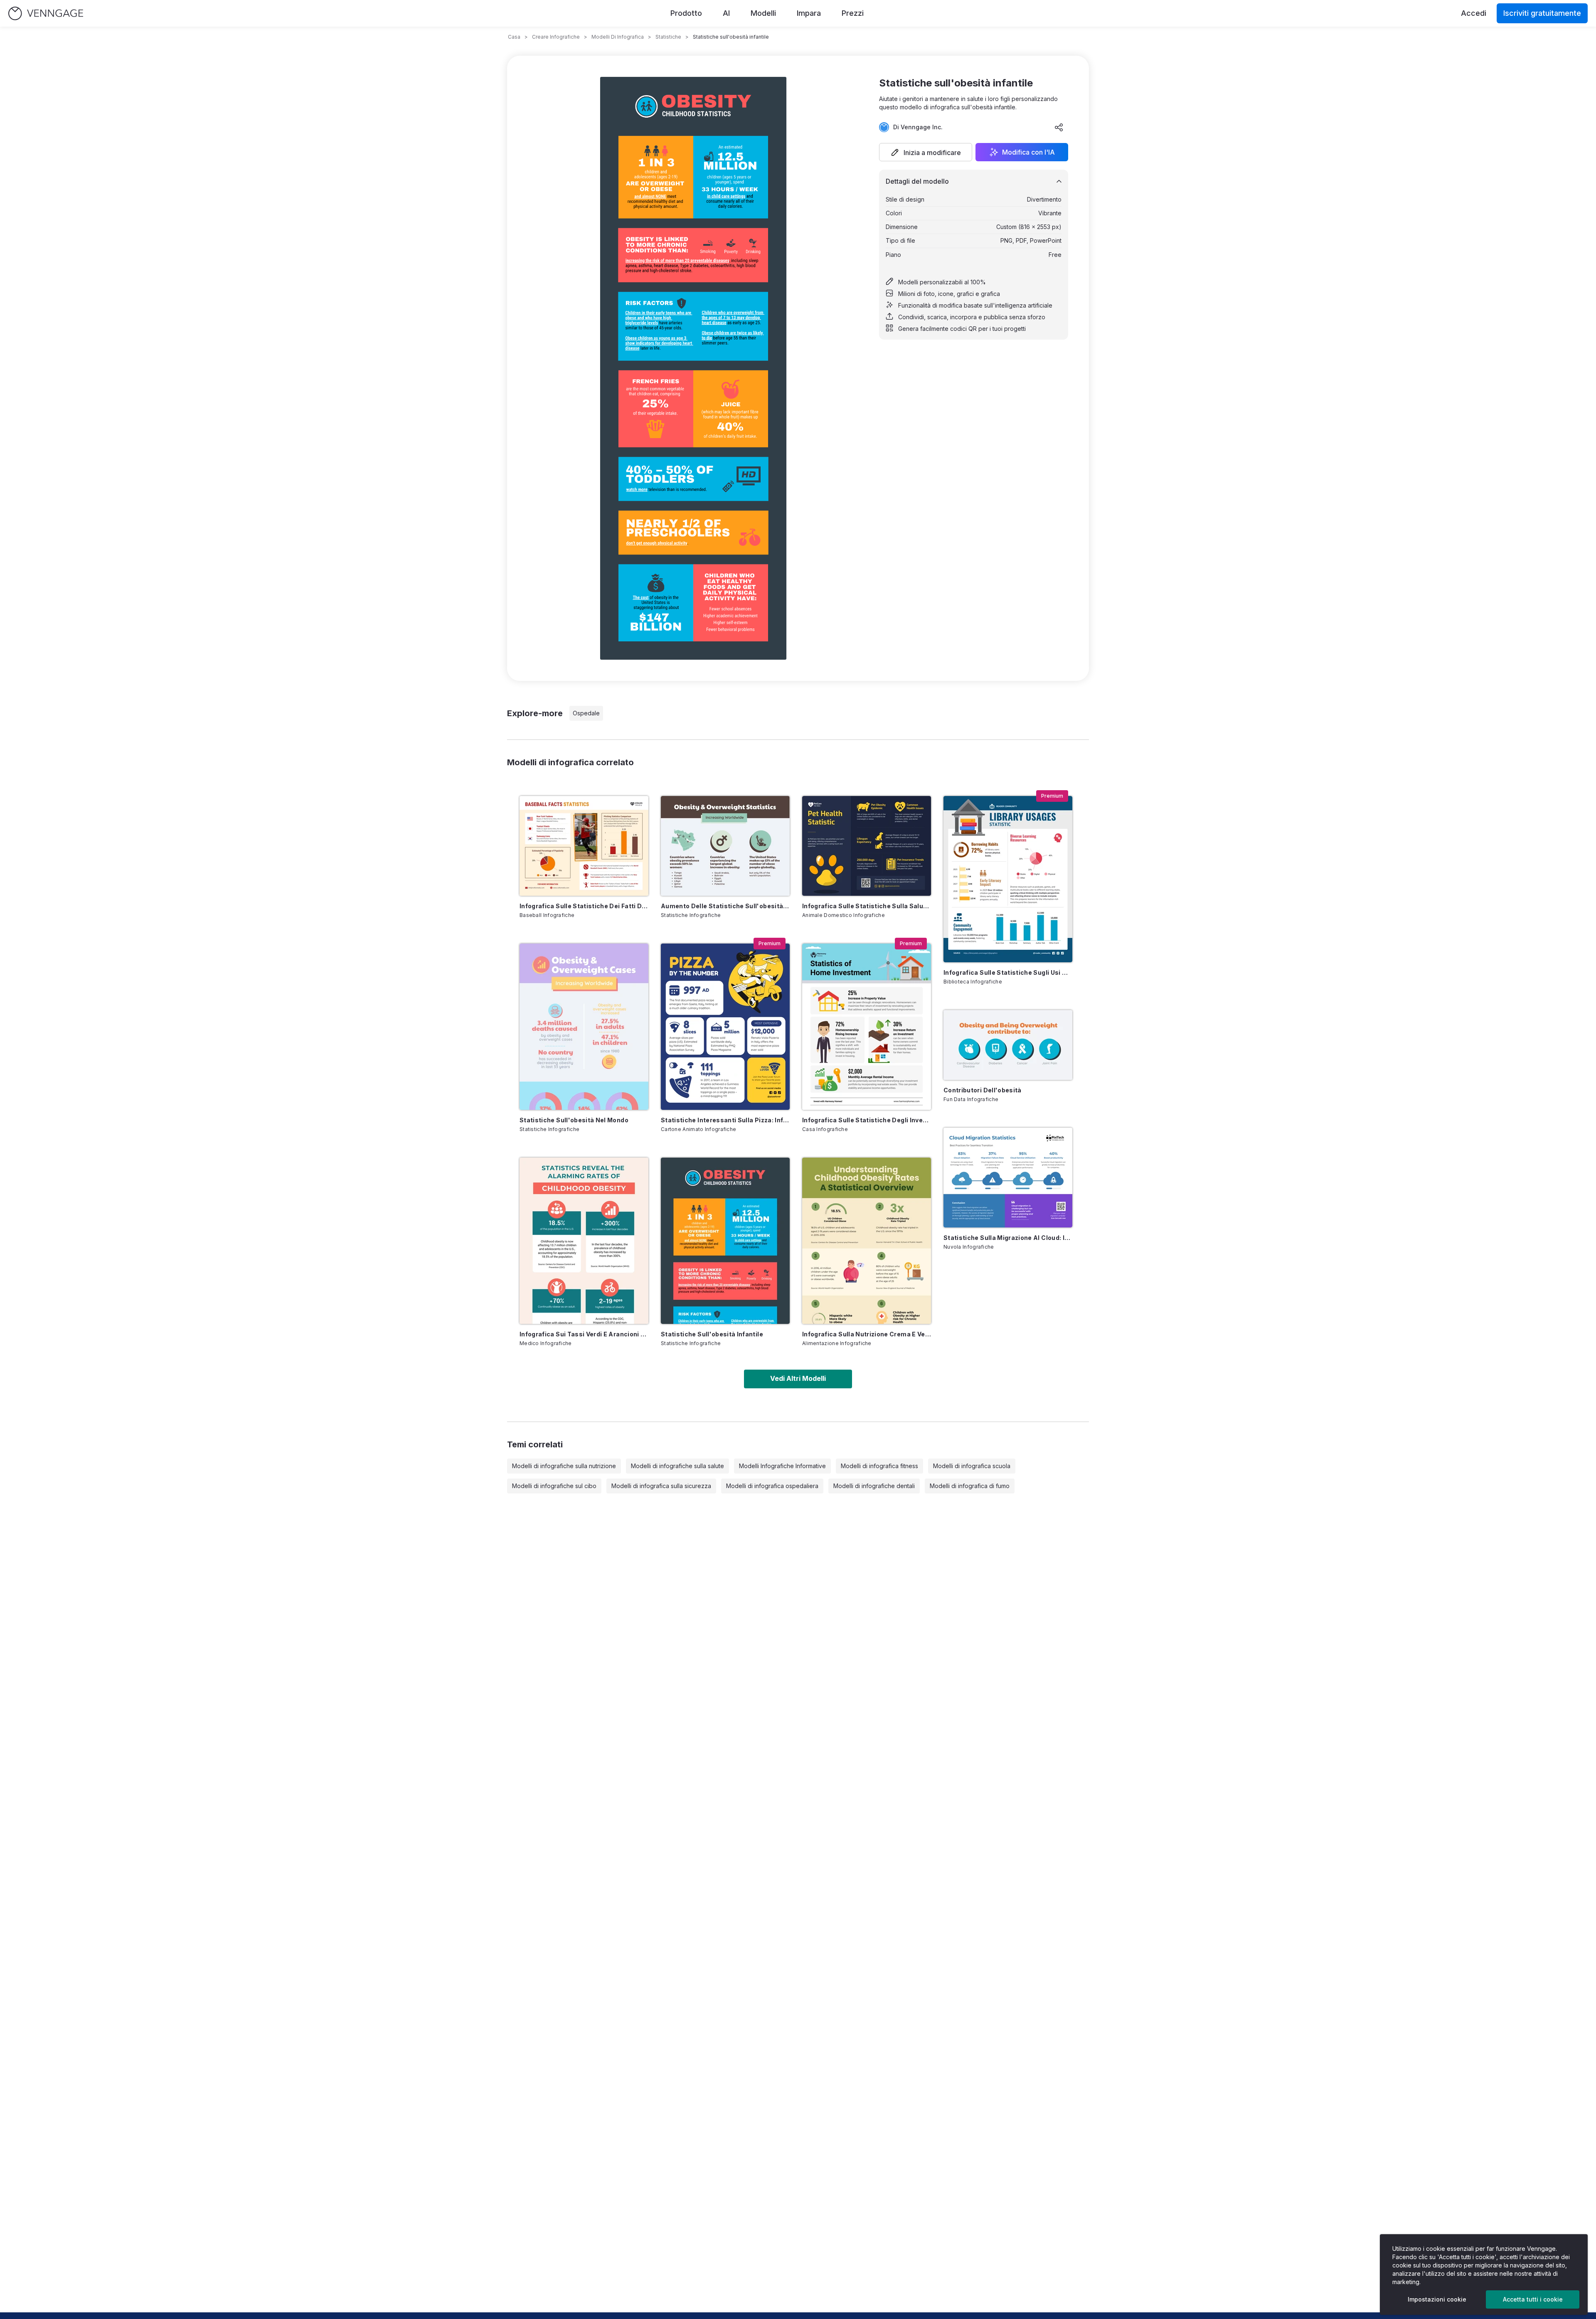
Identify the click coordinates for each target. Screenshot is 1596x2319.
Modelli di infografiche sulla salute (677, 1466)
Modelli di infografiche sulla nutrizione (564, 1466)
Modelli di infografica (618, 37)
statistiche (668, 37)
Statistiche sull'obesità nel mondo (574, 1120)
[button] (926, 152)
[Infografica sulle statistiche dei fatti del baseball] (584, 846)
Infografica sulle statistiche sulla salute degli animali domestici (867, 906)
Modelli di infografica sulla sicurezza (661, 1486)
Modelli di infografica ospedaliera (772, 1486)
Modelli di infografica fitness (879, 1466)
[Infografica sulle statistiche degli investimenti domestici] (867, 1027)
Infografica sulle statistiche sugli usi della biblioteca (1008, 972)
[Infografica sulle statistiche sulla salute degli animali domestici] (867, 846)
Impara (809, 13)
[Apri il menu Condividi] (1059, 127)
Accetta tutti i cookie (1533, 2299)
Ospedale (586, 713)
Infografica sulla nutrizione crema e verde (867, 1334)
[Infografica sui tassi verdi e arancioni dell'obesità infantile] (584, 1241)
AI (726, 13)
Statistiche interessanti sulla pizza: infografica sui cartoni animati (725, 1120)
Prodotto (686, 13)
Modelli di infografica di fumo (970, 1486)
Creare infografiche (556, 37)
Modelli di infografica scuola (972, 1466)
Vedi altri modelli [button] (798, 1378)
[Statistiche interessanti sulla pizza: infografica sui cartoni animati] (725, 1027)
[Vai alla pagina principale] (46, 14)
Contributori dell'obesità (983, 1090)
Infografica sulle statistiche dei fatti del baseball (584, 906)
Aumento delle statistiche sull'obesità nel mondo (725, 906)
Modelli (763, 13)
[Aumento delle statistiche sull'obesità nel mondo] (725, 846)
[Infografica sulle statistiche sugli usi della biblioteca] (1008, 879)
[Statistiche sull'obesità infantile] (725, 1241)
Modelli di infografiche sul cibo (554, 1486)
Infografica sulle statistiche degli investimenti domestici (867, 1120)
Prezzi (853, 13)
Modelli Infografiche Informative (782, 1466)
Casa (514, 37)
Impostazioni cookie (1437, 2299)
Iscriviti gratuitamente (1542, 13)
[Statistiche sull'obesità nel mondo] (584, 1027)
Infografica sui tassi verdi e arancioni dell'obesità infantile (584, 1334)
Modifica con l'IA (1028, 152)
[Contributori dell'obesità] (1008, 1045)
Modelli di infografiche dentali (874, 1486)
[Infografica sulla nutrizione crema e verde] (867, 1241)
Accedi (1474, 13)
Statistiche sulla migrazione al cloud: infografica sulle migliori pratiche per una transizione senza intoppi (1008, 1238)
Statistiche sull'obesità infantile (712, 1334)
